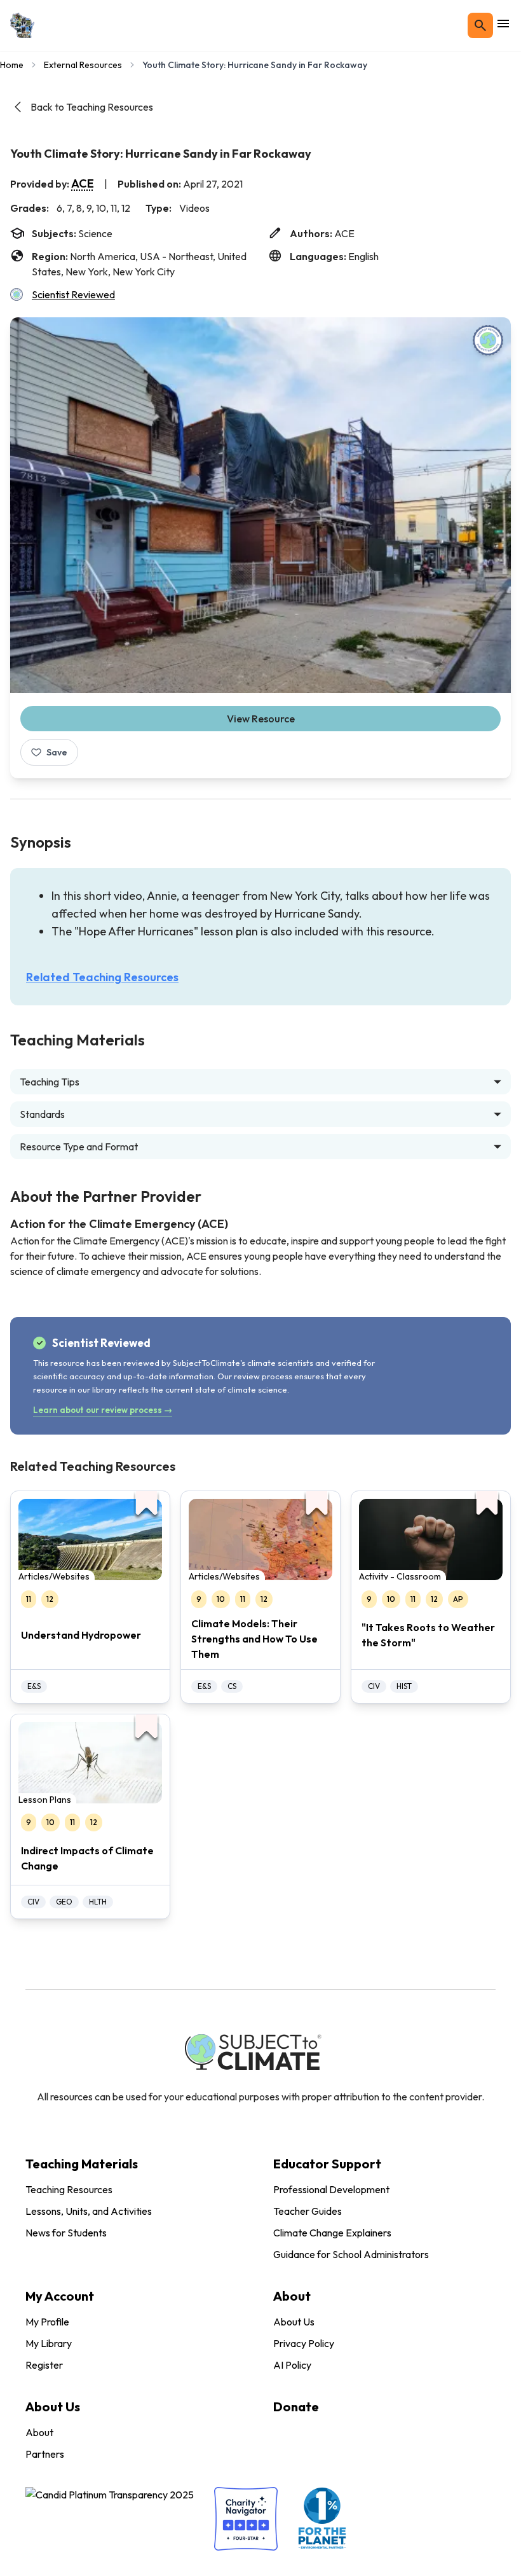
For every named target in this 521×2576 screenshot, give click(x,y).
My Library (49, 2343)
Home (12, 65)
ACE (83, 183)
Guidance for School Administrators (351, 2254)
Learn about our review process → (103, 1410)
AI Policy (292, 2365)
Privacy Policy (304, 2343)
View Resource (261, 719)
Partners (45, 2454)
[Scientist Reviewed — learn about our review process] (488, 340)
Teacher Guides (308, 2211)
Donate (296, 2407)
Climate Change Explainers (332, 2233)
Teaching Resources (69, 2189)
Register (44, 2365)
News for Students (66, 2233)
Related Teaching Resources (102, 977)
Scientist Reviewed (73, 294)
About (39, 2432)
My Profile (47, 2322)
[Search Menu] (480, 25)
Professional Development (331, 2189)
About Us (294, 2322)
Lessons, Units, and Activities (89, 2211)
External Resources (83, 65)
